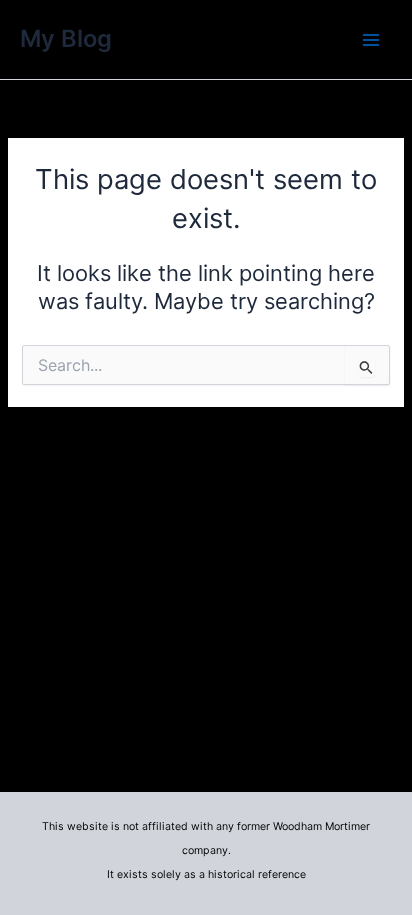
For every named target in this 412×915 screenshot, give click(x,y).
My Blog (66, 38)
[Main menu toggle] (371, 40)
